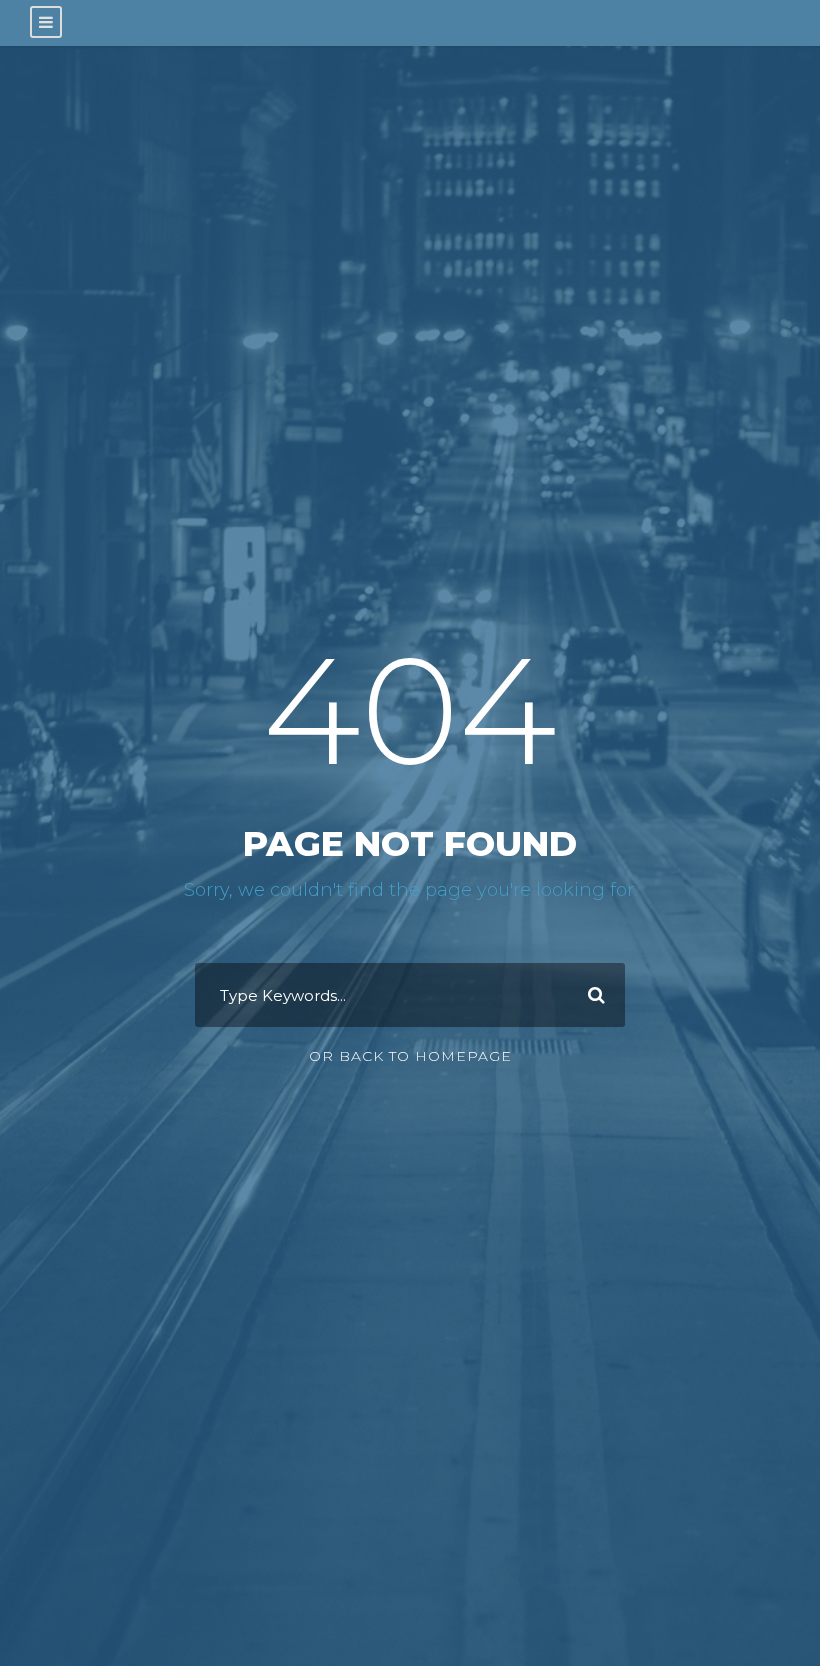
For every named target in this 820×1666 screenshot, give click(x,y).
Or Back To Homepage (410, 1056)
